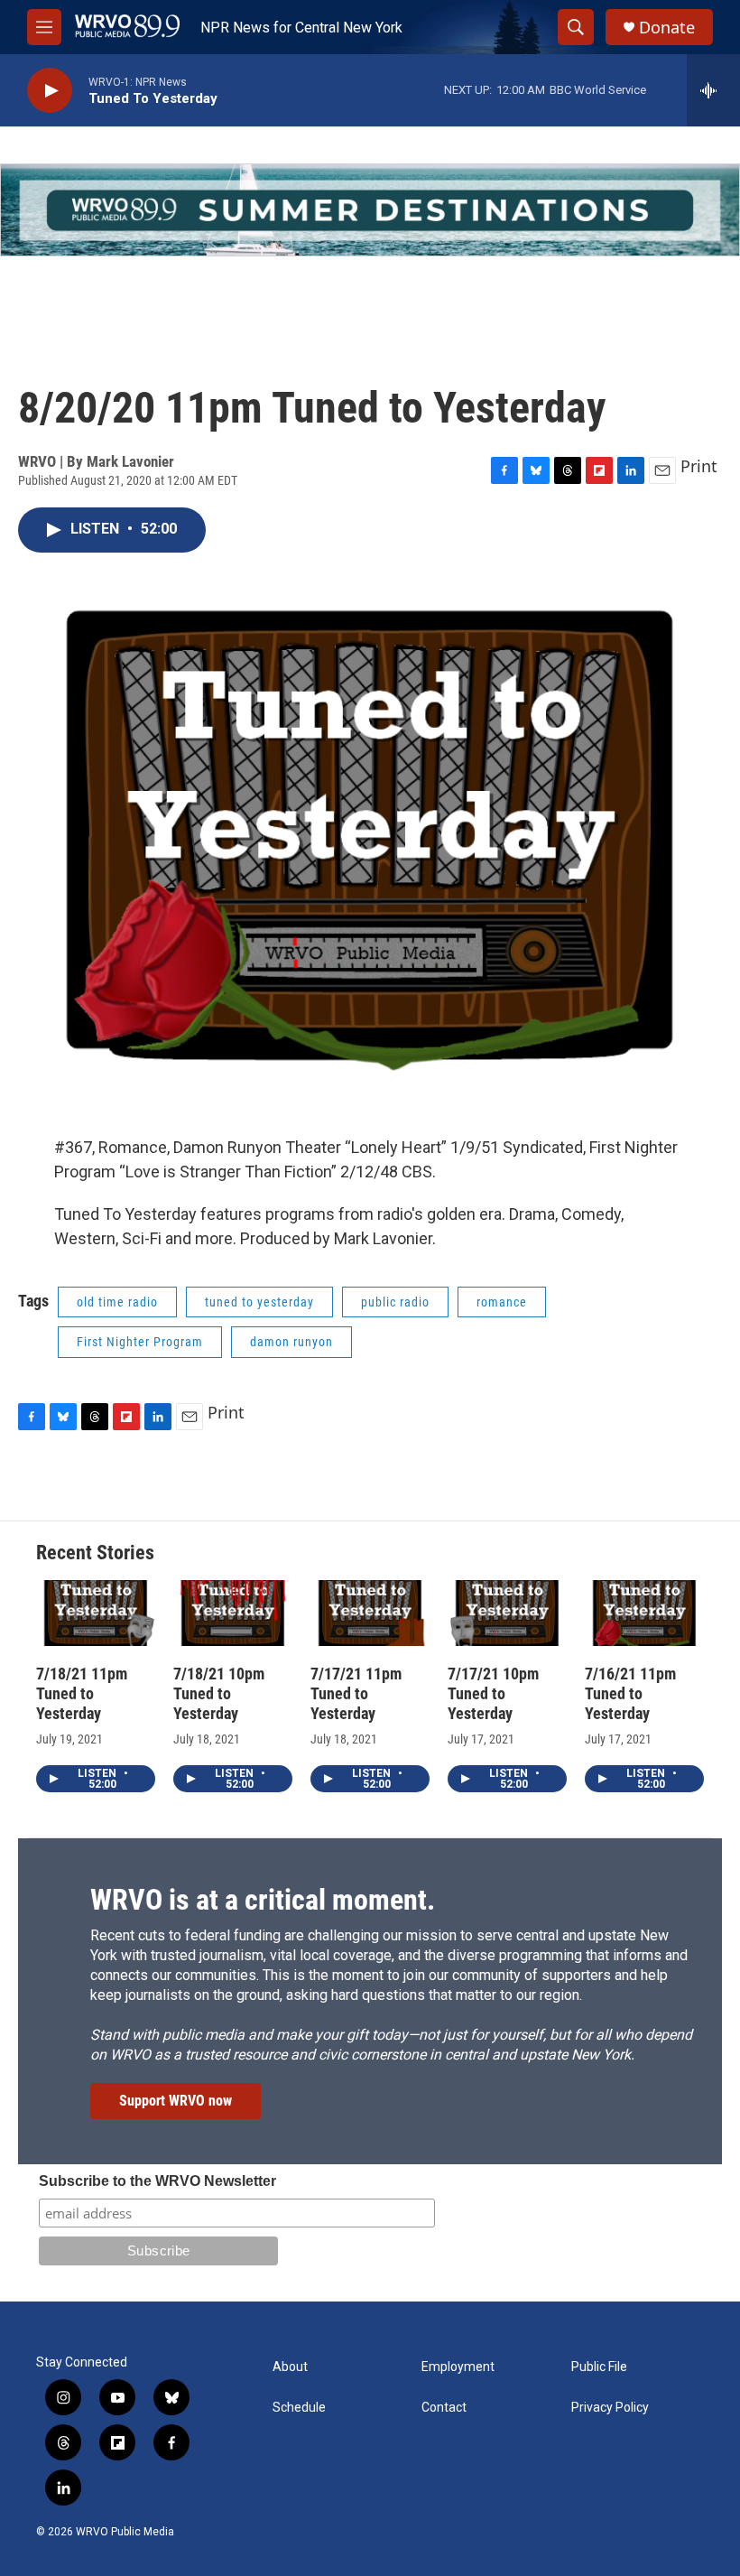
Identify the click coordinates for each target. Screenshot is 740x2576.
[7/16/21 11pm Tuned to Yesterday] (644, 1613)
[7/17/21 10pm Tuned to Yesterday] (507, 1613)
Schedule (299, 2408)
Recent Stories (95, 1553)
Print (699, 466)
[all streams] (713, 90)
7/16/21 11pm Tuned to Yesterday (630, 1693)
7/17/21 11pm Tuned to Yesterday (356, 1693)
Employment (458, 2367)
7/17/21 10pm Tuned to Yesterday (493, 1693)
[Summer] (370, 210)
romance (502, 1302)
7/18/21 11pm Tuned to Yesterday (82, 1693)
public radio (395, 1302)
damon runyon (291, 1342)
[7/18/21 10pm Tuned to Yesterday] (233, 1613)
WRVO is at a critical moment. (263, 1900)
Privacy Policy (610, 2408)
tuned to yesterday (259, 1302)
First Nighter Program (140, 1342)
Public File (599, 2367)
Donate (667, 28)
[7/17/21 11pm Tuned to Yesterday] (370, 1613)
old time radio (117, 1302)
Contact (444, 2408)
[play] (50, 91)
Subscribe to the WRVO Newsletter (157, 2181)
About (290, 2367)
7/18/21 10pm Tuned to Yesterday (219, 1693)
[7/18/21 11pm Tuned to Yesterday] (96, 1613)
